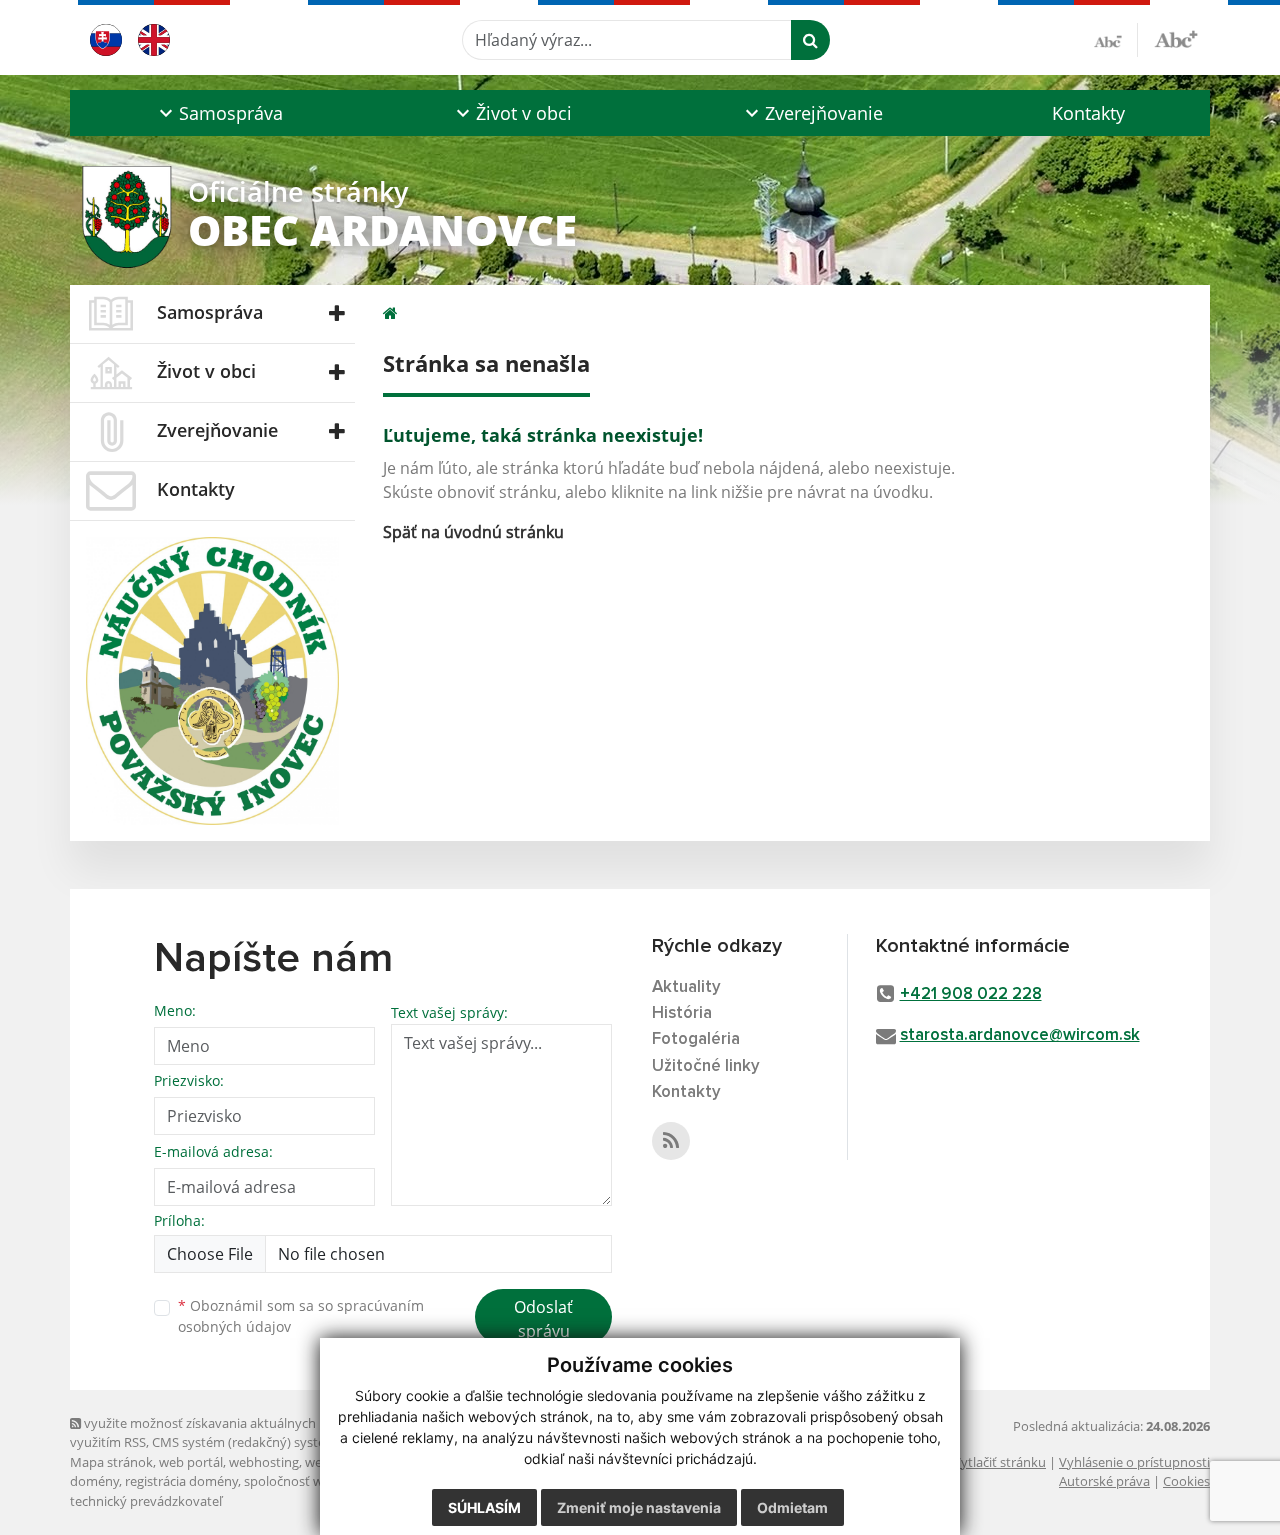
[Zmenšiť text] (1116, 40)
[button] (218, 113)
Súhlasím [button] (484, 1507)
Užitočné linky (706, 1066)
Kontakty (1088, 113)
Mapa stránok (111, 1462)
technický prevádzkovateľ (146, 1501)
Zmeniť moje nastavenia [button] (639, 1507)
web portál (191, 1462)
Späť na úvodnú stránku (473, 532)
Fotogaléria (696, 1039)
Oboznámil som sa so (301, 1316)
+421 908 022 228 (971, 994)
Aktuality (686, 987)
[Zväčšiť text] (1176, 37)
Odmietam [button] (792, 1507)
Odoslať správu (543, 1319)
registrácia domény (181, 1481)
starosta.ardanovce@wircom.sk (1020, 1035)
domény (94, 1481)
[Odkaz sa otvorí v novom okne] (671, 1141)
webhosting (264, 1462)
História (682, 1013)
